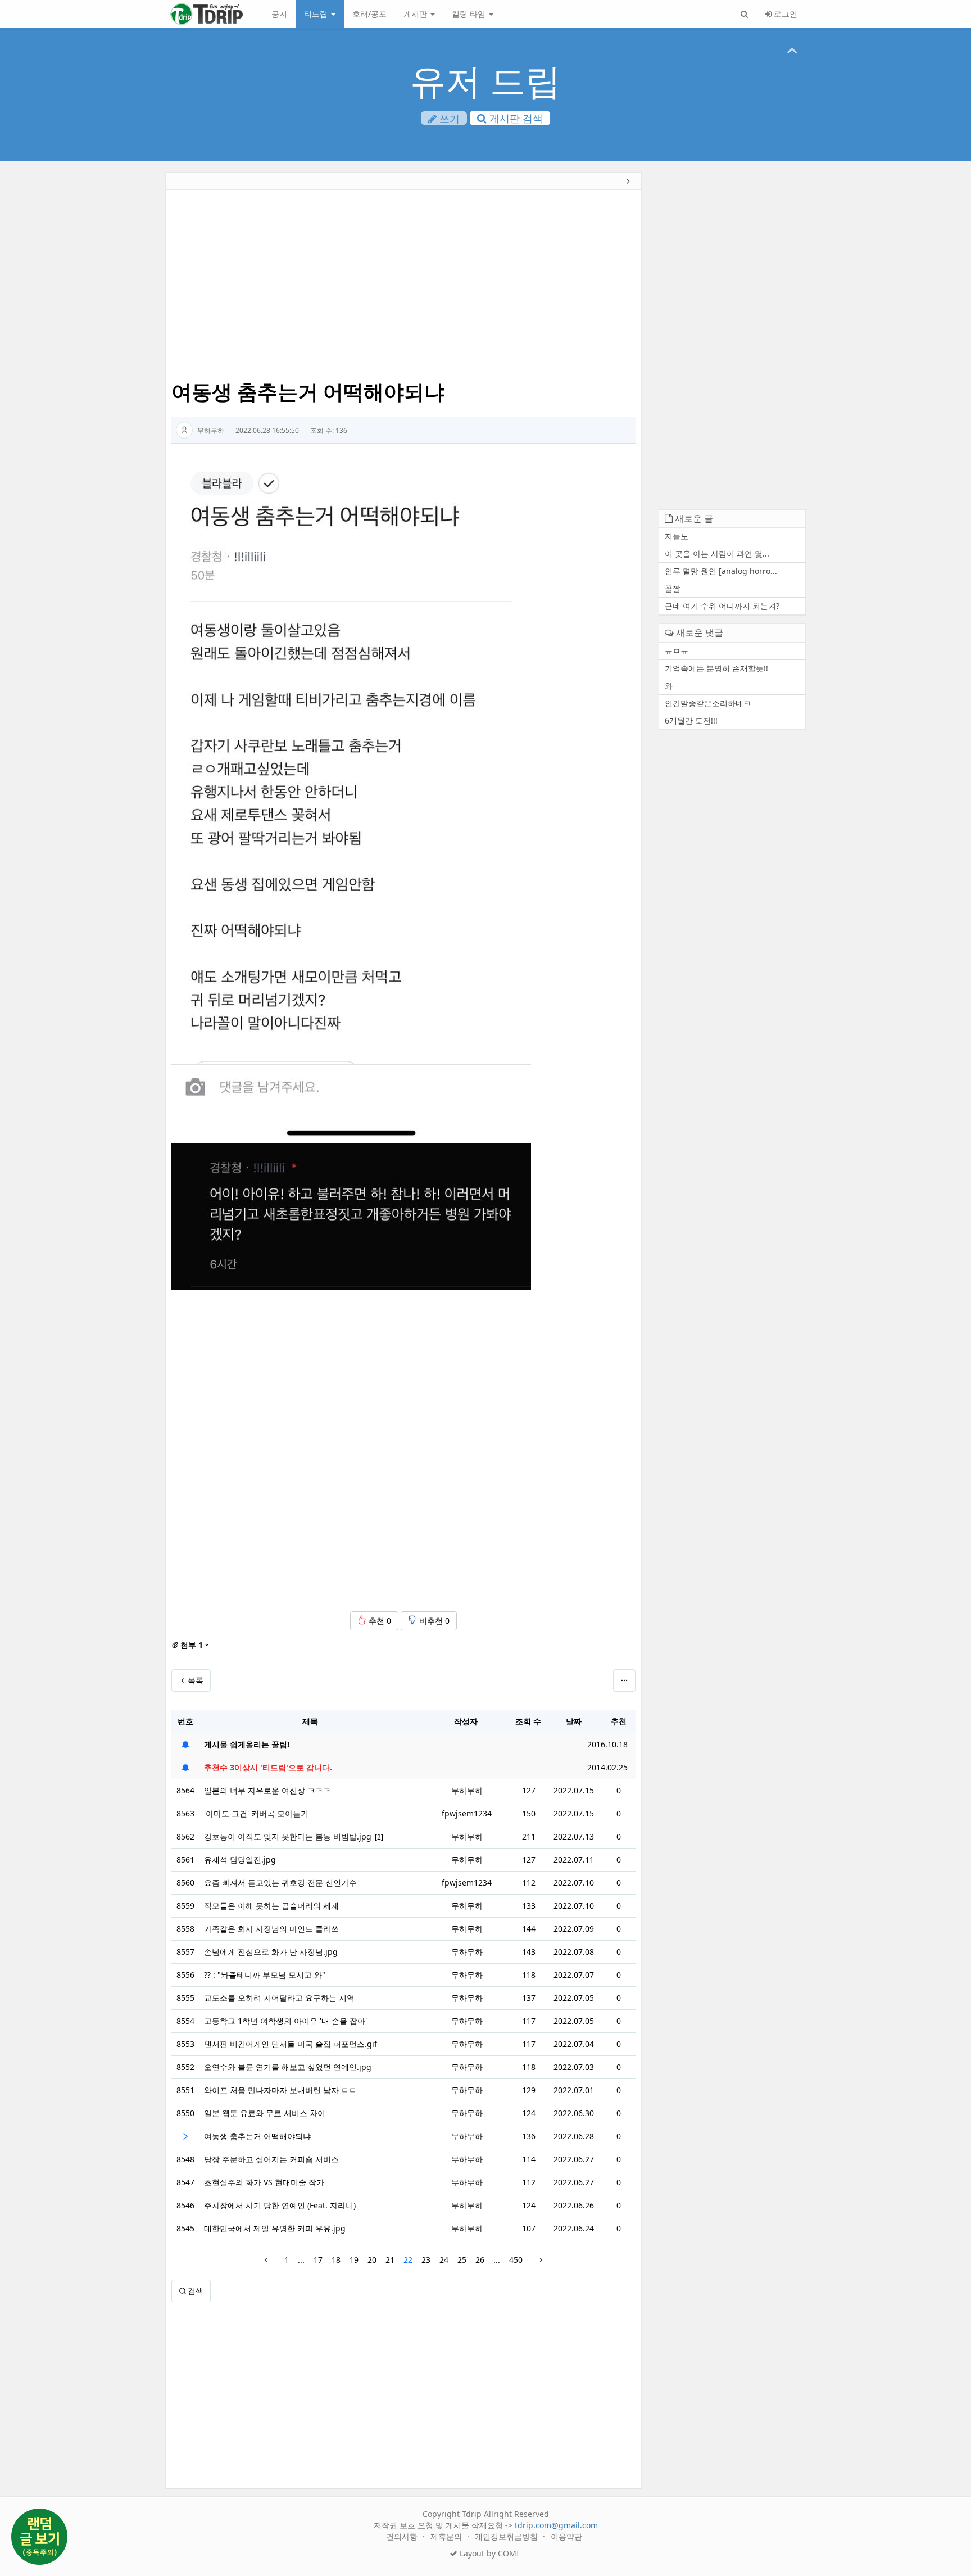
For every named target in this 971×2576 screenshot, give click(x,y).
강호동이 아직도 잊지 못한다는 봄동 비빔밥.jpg (288, 1836)
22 (408, 2260)
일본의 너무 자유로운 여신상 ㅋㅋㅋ (267, 1790)
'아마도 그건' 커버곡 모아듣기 (256, 1813)
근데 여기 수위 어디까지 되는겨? (722, 606)
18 (336, 2260)
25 (462, 2260)
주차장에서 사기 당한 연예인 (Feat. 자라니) (280, 2205)
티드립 (317, 14)
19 (354, 2260)
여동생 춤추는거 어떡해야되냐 (257, 2136)
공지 (279, 14)
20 (372, 2260)
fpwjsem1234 (467, 1813)
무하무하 (211, 430)
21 (390, 2260)
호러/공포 (369, 14)
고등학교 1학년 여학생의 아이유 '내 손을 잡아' (285, 2021)
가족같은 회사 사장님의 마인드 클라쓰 (271, 1929)
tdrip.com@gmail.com (556, 2525)
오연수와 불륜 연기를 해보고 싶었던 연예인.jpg (288, 2067)
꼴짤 (673, 588)
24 (444, 2260)
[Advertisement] (112, 346)
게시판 (416, 14)
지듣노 (677, 536)
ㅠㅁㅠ (677, 651)
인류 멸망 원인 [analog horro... (721, 571)
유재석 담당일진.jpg (240, 1859)
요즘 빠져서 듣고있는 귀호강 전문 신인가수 (280, 1883)
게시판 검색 (515, 118)
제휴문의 (447, 2536)
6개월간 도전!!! (691, 720)
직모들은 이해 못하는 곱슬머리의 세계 (271, 1906)
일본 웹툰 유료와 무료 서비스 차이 (265, 2113)
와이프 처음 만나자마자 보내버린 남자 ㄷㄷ (280, 2090)
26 (480, 2260)
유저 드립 (485, 80)
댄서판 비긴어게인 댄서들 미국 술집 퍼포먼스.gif (291, 2044)
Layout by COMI (488, 2553)
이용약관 (566, 2536)
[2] (379, 1837)
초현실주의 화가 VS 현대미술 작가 (264, 2182)
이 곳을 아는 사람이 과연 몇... (717, 553)
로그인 (784, 14)
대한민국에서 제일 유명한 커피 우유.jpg (275, 2228)
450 (516, 2260)
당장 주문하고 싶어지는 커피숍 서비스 (271, 2159)
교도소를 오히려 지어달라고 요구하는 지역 (279, 1998)
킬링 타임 (470, 14)
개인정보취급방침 (507, 2536)
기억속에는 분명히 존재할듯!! (716, 668)
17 (318, 2260)
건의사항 (403, 2536)
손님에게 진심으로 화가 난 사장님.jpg (271, 1952)
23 (426, 2260)
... (301, 2260)
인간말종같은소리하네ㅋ (708, 703)
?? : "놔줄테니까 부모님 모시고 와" (265, 1975)
